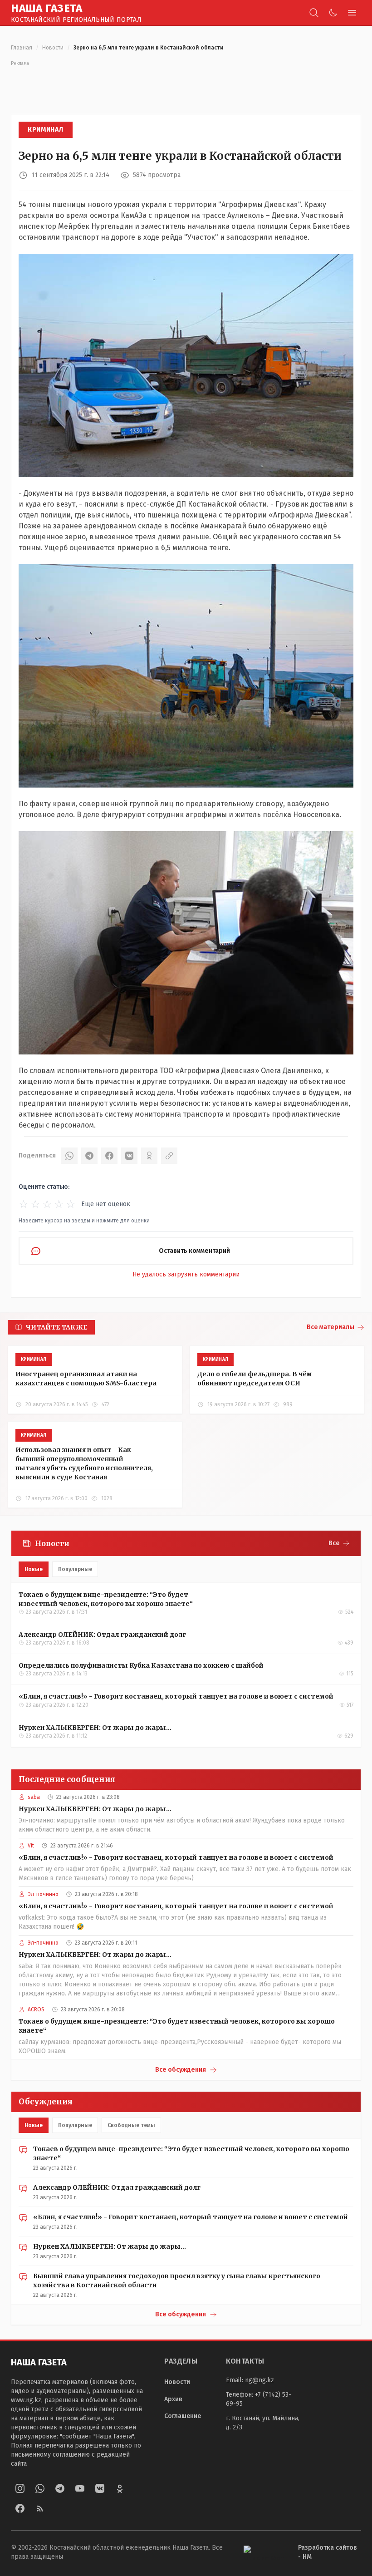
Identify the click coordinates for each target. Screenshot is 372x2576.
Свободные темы (131, 2125)
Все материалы (330, 1327)
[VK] (129, 1156)
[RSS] (40, 2508)
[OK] (149, 1156)
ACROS (36, 2010)
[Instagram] (20, 2488)
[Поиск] (314, 13)
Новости (53, 48)
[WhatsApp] (69, 1156)
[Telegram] (89, 1156)
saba (34, 1797)
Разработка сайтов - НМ (328, 2552)
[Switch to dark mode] (333, 13)
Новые (34, 1569)
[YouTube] (80, 2488)
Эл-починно (43, 1894)
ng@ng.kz (259, 2380)
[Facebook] (109, 1156)
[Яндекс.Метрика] (264, 2553)
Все (334, 1543)
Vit (31, 1846)
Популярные (75, 1569)
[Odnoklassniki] (120, 2488)
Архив (173, 2399)
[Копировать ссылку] (169, 1156)
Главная (22, 48)
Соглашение (183, 2416)
